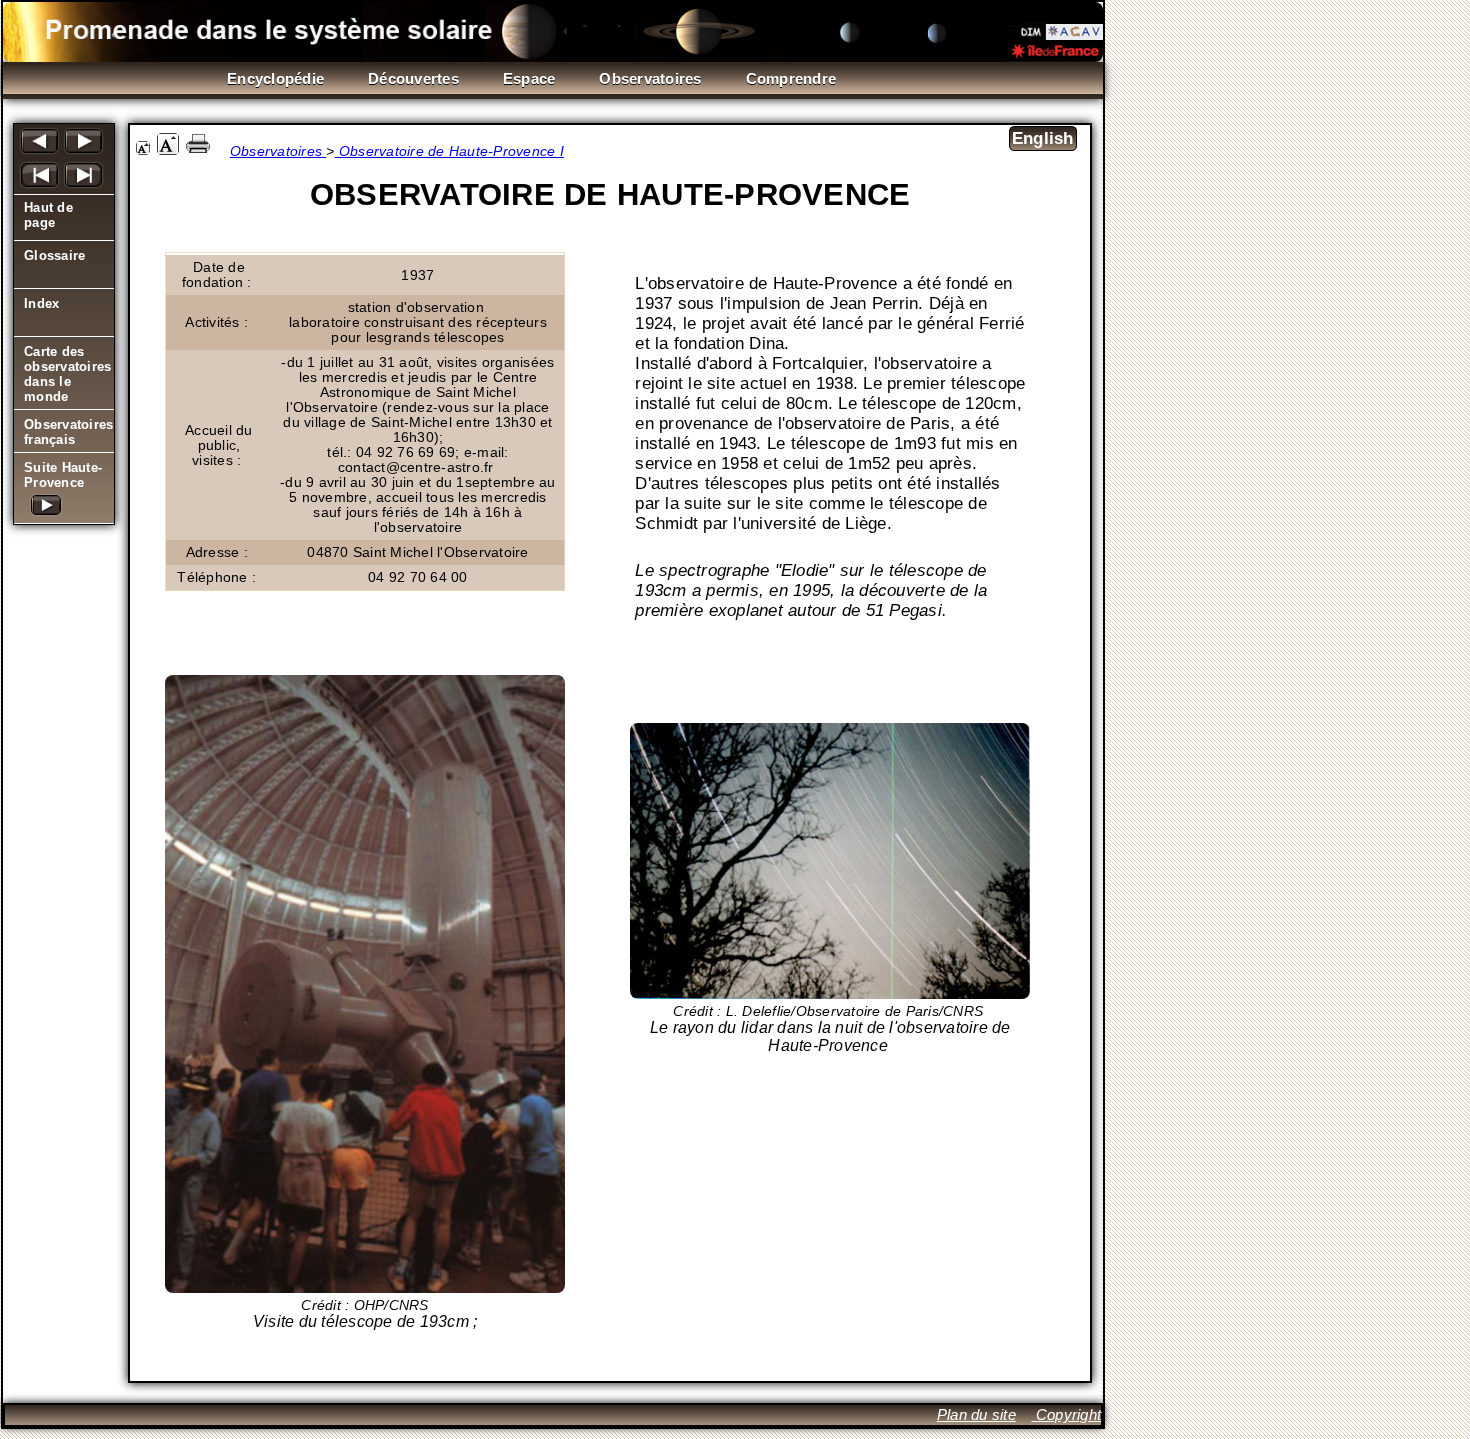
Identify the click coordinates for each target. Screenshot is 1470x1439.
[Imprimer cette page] (198, 150)
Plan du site (976, 1414)
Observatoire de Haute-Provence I (449, 151)
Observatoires (278, 151)
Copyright (1067, 1414)
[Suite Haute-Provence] (64, 509)
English (1043, 138)
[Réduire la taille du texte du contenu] (143, 150)
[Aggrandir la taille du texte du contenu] (168, 150)
